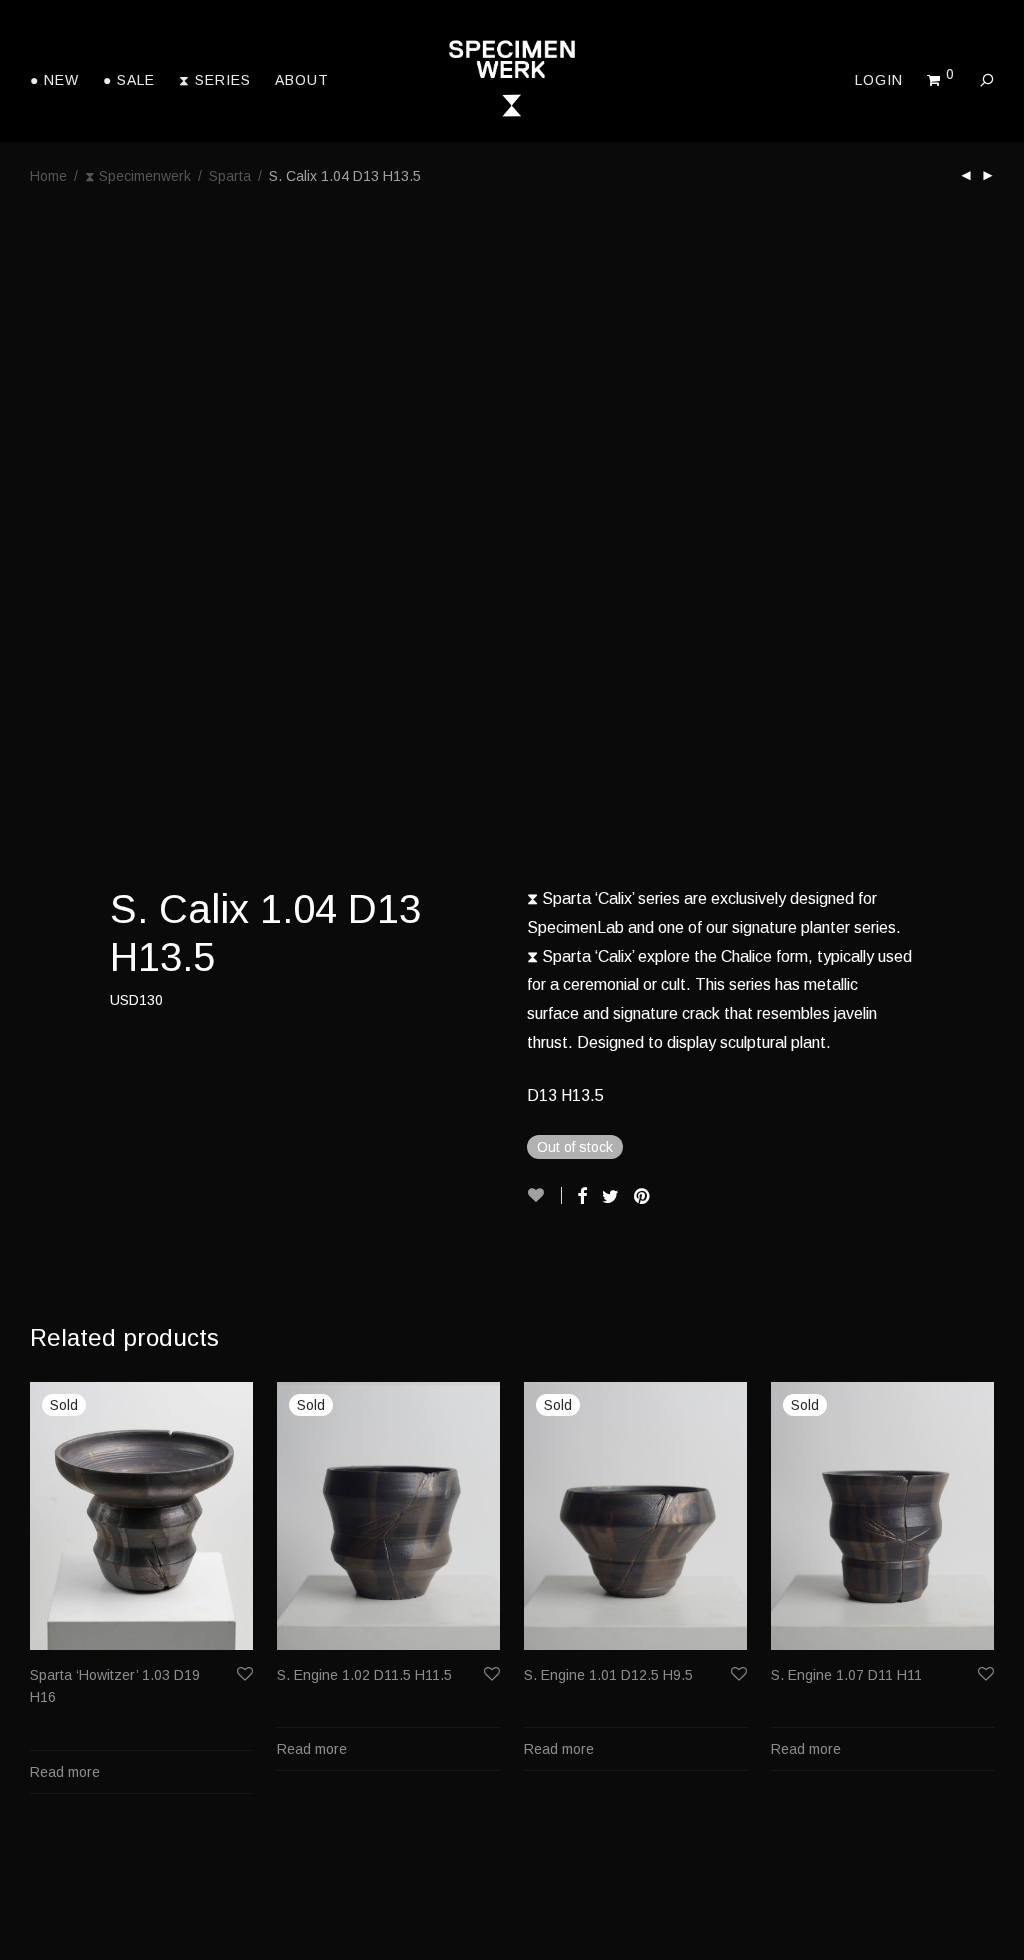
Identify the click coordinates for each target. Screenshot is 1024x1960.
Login (879, 80)
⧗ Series (215, 80)
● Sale (129, 80)
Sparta (230, 176)
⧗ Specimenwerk (138, 176)
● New (54, 80)
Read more (65, 1772)
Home (48, 176)
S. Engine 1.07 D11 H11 (846, 1675)
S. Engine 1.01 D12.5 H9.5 (608, 1675)
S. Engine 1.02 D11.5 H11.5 (364, 1675)
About (302, 80)
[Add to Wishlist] (544, 1195)
